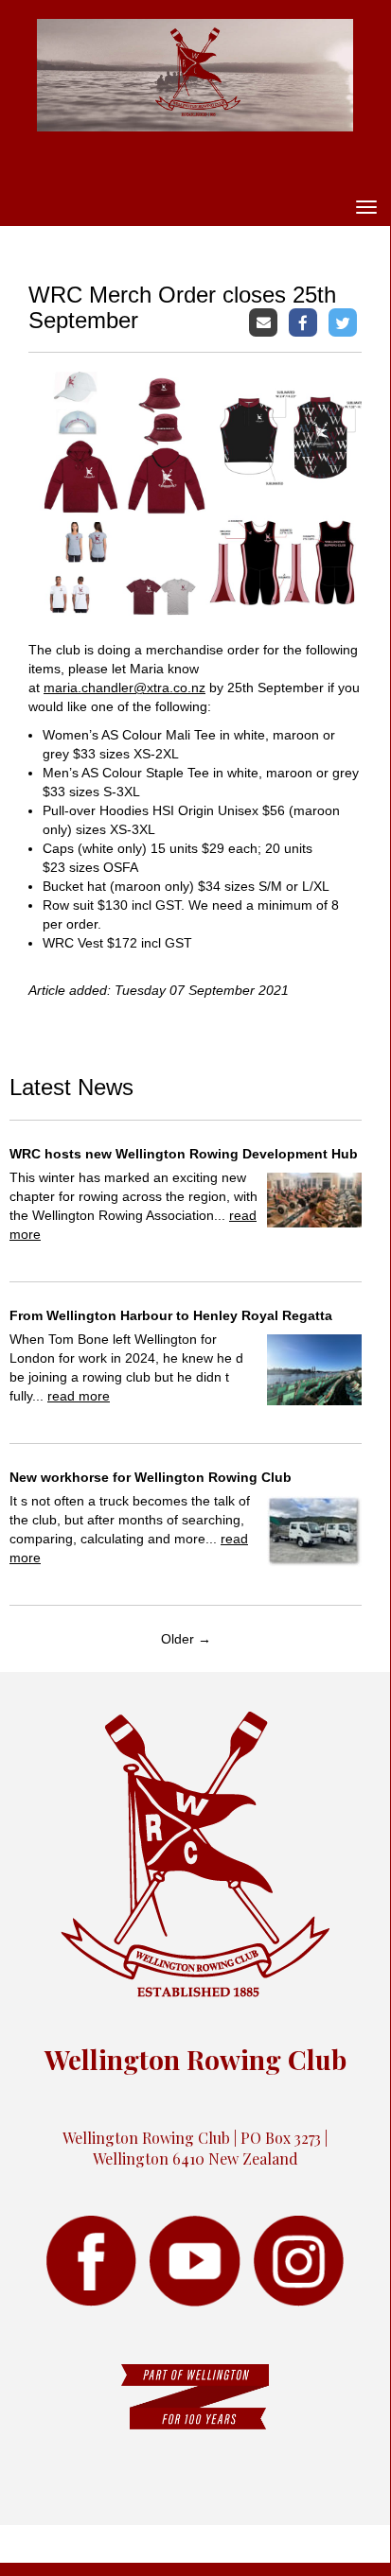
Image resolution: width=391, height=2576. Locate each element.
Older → (186, 1639)
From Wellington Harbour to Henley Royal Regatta (171, 1315)
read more (79, 1396)
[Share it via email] (266, 321)
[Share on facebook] (305, 321)
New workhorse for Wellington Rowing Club (151, 1477)
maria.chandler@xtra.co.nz (124, 688)
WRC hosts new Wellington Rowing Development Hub (184, 1154)
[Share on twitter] (345, 321)
